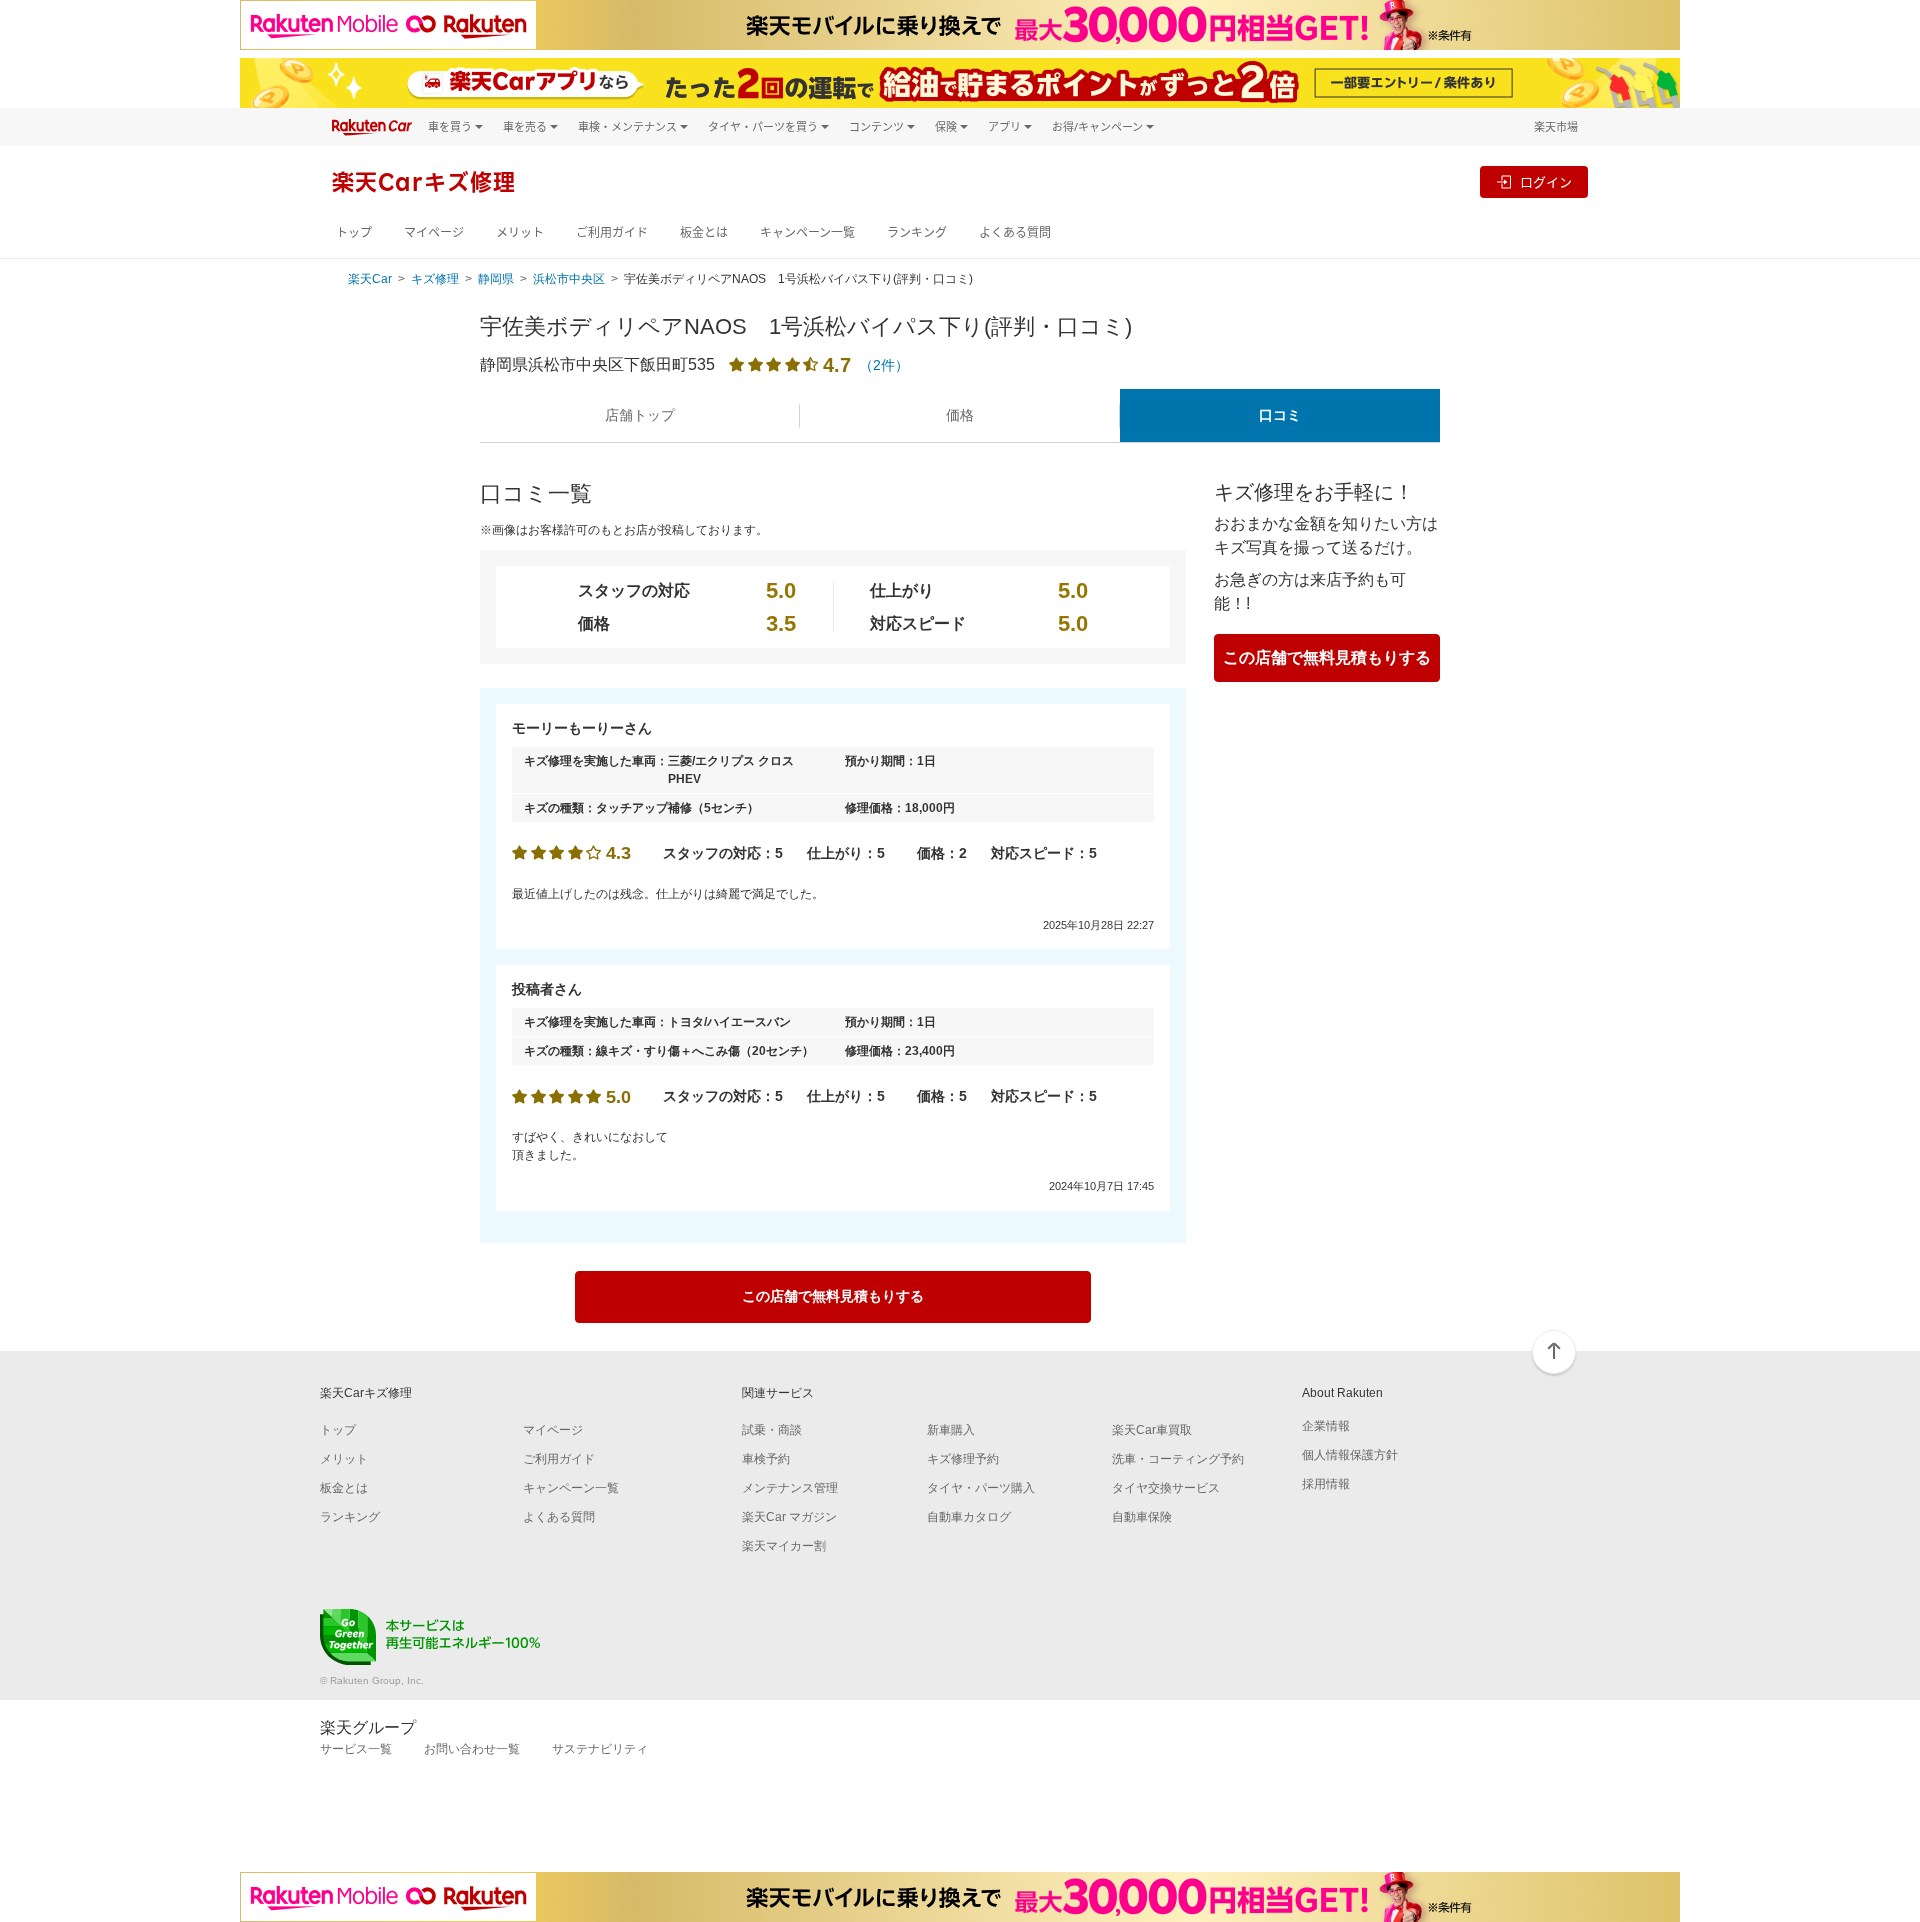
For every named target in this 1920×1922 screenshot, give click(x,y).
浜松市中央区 (569, 279)
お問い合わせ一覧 (472, 1749)
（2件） (884, 365)
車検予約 (766, 1459)
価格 (960, 415)
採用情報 (1326, 1484)
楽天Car (370, 279)
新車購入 (951, 1430)
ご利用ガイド (612, 232)
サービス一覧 (356, 1749)
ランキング (917, 232)
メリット (520, 232)
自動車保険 (1142, 1517)
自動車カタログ (969, 1517)
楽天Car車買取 (1152, 1430)
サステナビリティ (600, 1749)
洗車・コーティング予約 (1178, 1459)
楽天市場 (1556, 126)
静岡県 (496, 279)
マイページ (434, 232)
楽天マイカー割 (784, 1546)
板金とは (704, 232)
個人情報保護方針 (1350, 1455)
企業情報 (1326, 1426)
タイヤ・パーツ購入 (981, 1488)
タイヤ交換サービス (1166, 1488)
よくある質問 (1015, 232)
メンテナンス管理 (790, 1488)
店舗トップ (640, 415)
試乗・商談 (772, 1430)
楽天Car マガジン (789, 1517)
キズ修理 (435, 279)
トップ (354, 232)
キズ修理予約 (963, 1459)
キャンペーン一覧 (807, 232)
